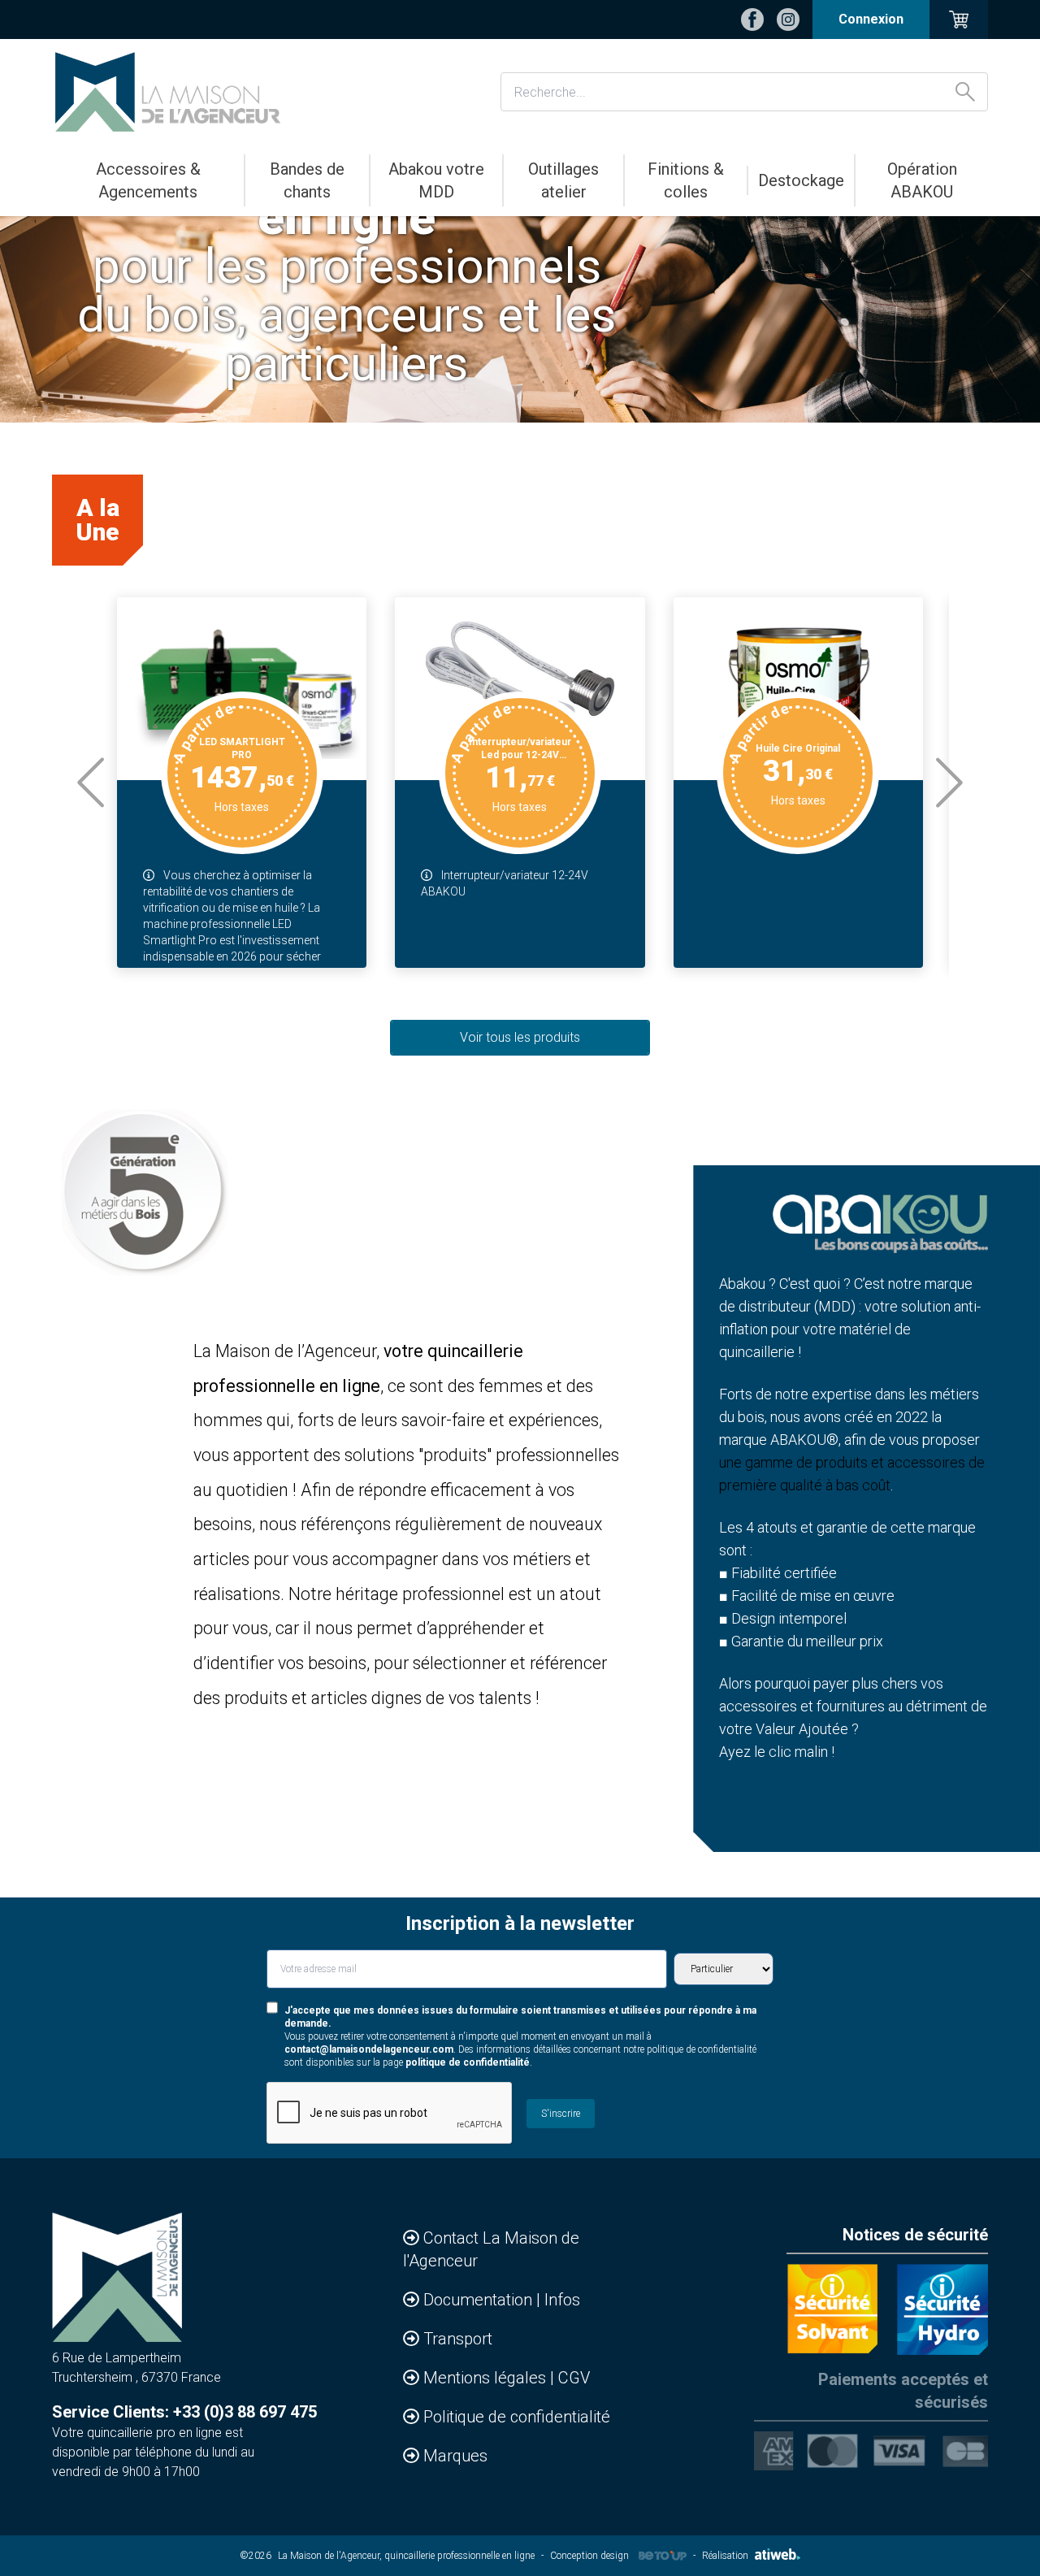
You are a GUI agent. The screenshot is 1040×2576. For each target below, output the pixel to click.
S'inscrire (561, 2114)
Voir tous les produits (520, 1037)
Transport (458, 2339)
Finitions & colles (686, 180)
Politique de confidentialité (517, 2417)
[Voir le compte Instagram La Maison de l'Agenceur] (788, 20)
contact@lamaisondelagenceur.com (369, 2049)
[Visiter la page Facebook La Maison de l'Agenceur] (752, 20)
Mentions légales (487, 2378)
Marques (455, 2456)
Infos (562, 2300)
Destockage (801, 180)
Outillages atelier (563, 180)
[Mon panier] (959, 20)
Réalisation (725, 2556)
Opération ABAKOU (922, 180)
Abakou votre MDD (436, 180)
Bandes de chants (307, 180)
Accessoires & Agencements (148, 180)
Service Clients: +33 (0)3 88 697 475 (184, 2412)
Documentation (480, 2300)
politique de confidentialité (468, 2062)
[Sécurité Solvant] (832, 2309)
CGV (574, 2378)
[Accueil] (168, 92)
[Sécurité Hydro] (942, 2309)
